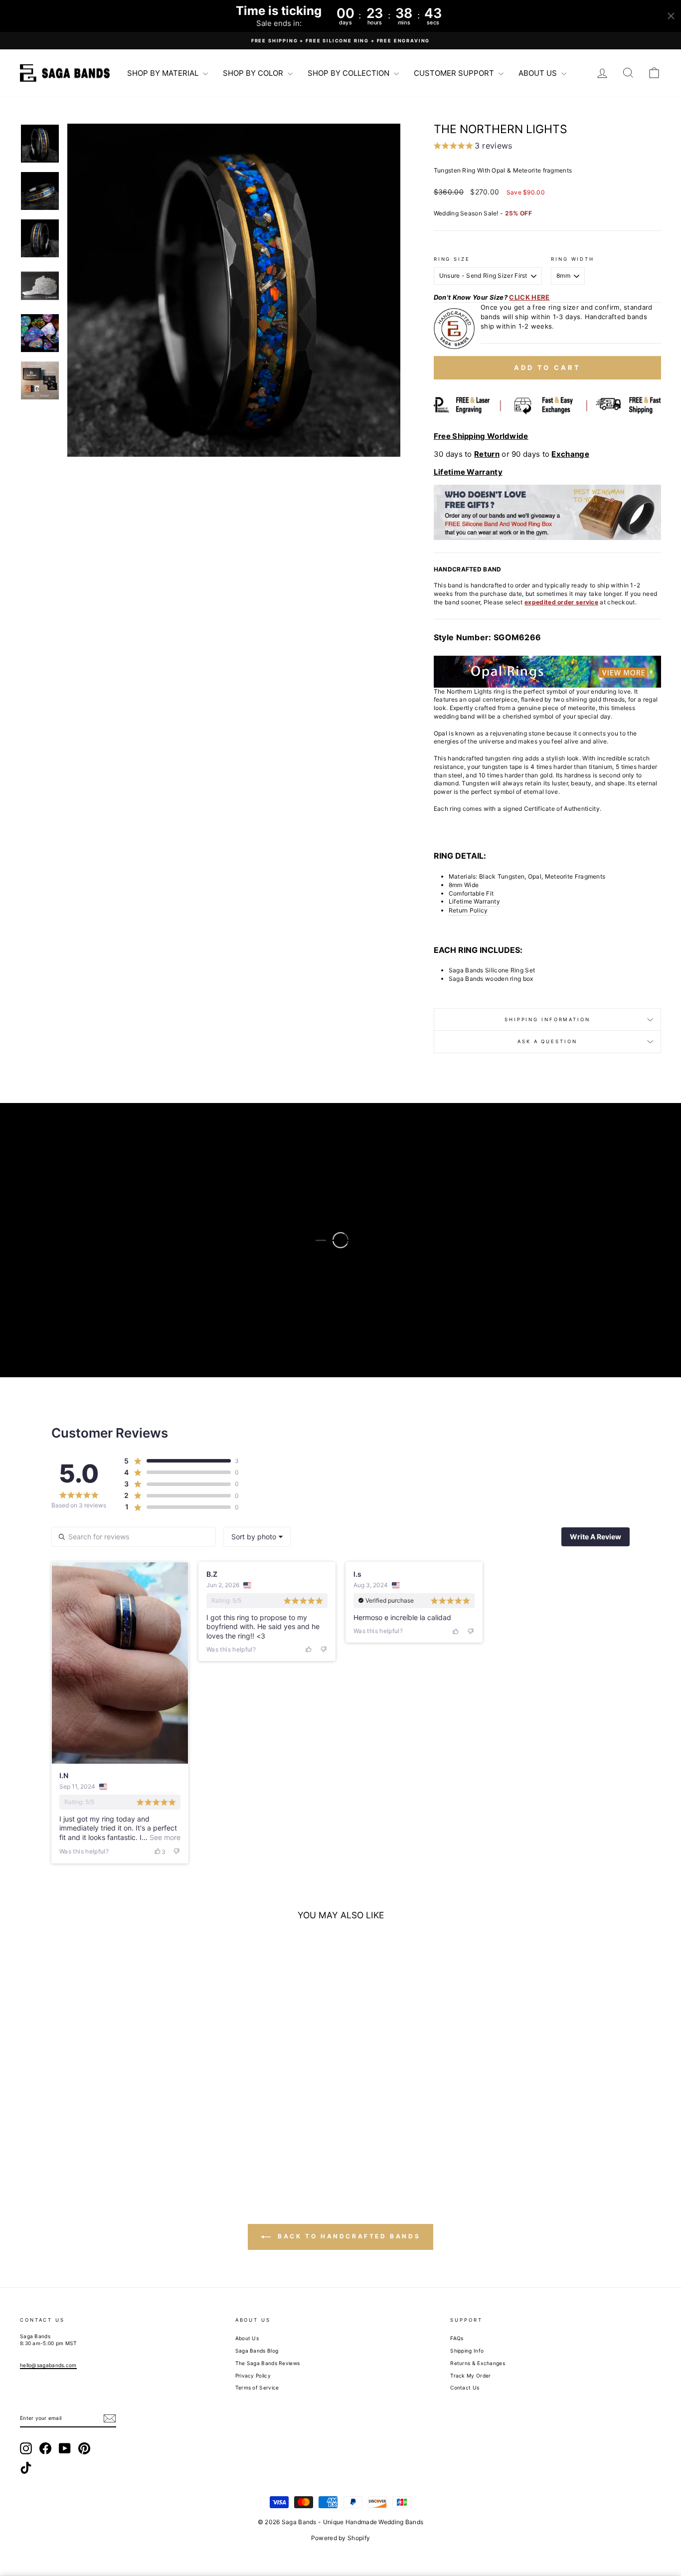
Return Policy (468, 910)
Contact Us (465, 2388)
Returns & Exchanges (478, 2363)
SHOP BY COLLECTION (349, 73)
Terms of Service (257, 2388)
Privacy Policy (253, 2376)
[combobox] (257, 1537)
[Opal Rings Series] (547, 672)
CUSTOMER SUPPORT (455, 73)
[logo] (65, 73)
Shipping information (547, 1019)
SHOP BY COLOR (254, 73)
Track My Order (470, 2376)
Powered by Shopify (340, 2538)
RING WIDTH (573, 259)
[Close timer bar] (671, 16)
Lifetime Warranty (474, 901)
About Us (247, 2338)
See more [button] (164, 1837)
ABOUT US (539, 73)
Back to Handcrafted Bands (348, 2237)
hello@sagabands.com (48, 2365)
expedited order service (561, 602)
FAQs (457, 2338)
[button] (234, 290)
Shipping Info (467, 2351)
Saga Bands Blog (257, 2351)
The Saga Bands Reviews (268, 2363)
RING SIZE (452, 259)
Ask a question (547, 1041)
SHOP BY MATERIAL (164, 73)
